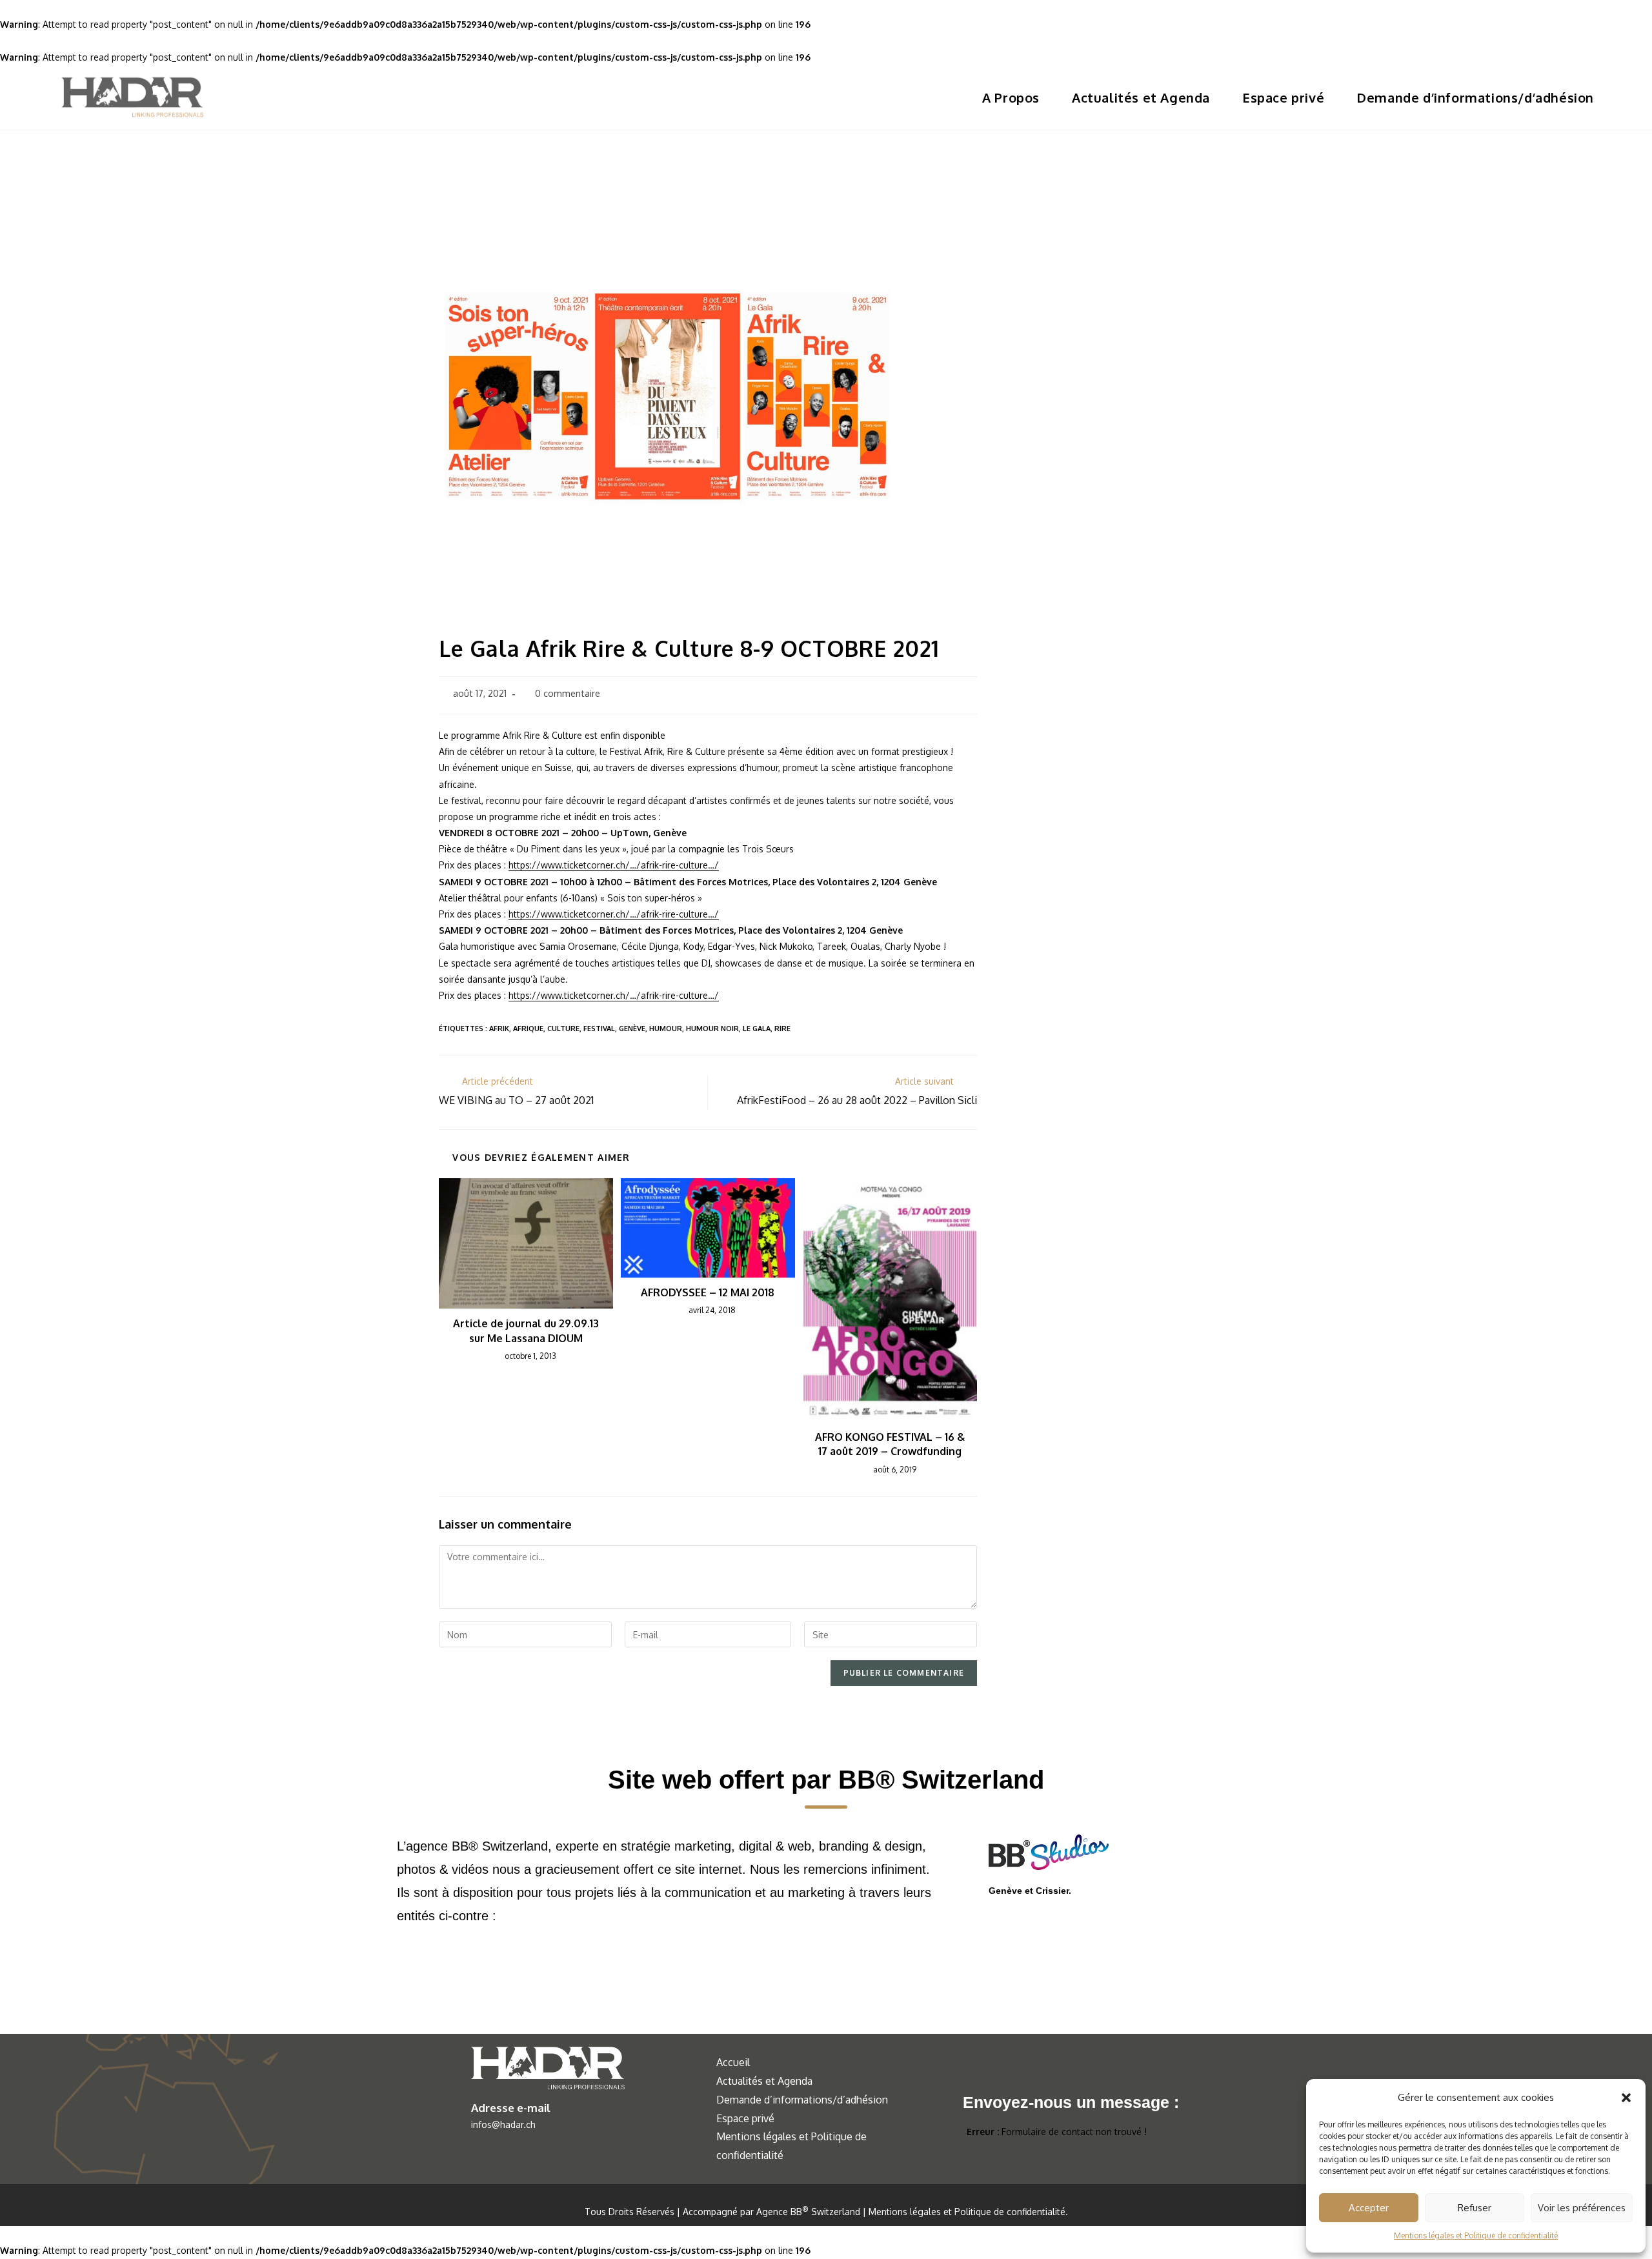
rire (782, 1029)
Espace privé (745, 2118)
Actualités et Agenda (764, 2081)
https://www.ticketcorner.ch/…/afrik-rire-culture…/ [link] (614, 865)
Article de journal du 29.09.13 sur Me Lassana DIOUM (526, 1330)
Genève (632, 1029)
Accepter (1369, 2208)
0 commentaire (568, 693)
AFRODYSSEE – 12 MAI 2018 (708, 1292)
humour (666, 1029)
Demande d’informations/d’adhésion (802, 2100)
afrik (499, 1029)
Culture (563, 1029)
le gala (757, 1029)
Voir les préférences (1582, 2208)
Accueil (733, 2062)
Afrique (528, 1029)
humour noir (712, 1029)
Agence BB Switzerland (808, 2212)
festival (599, 1029)
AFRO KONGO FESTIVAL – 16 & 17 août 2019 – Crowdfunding (890, 1444)
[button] (1626, 2098)
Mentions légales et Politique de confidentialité (1476, 2235)
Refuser (1475, 2208)
